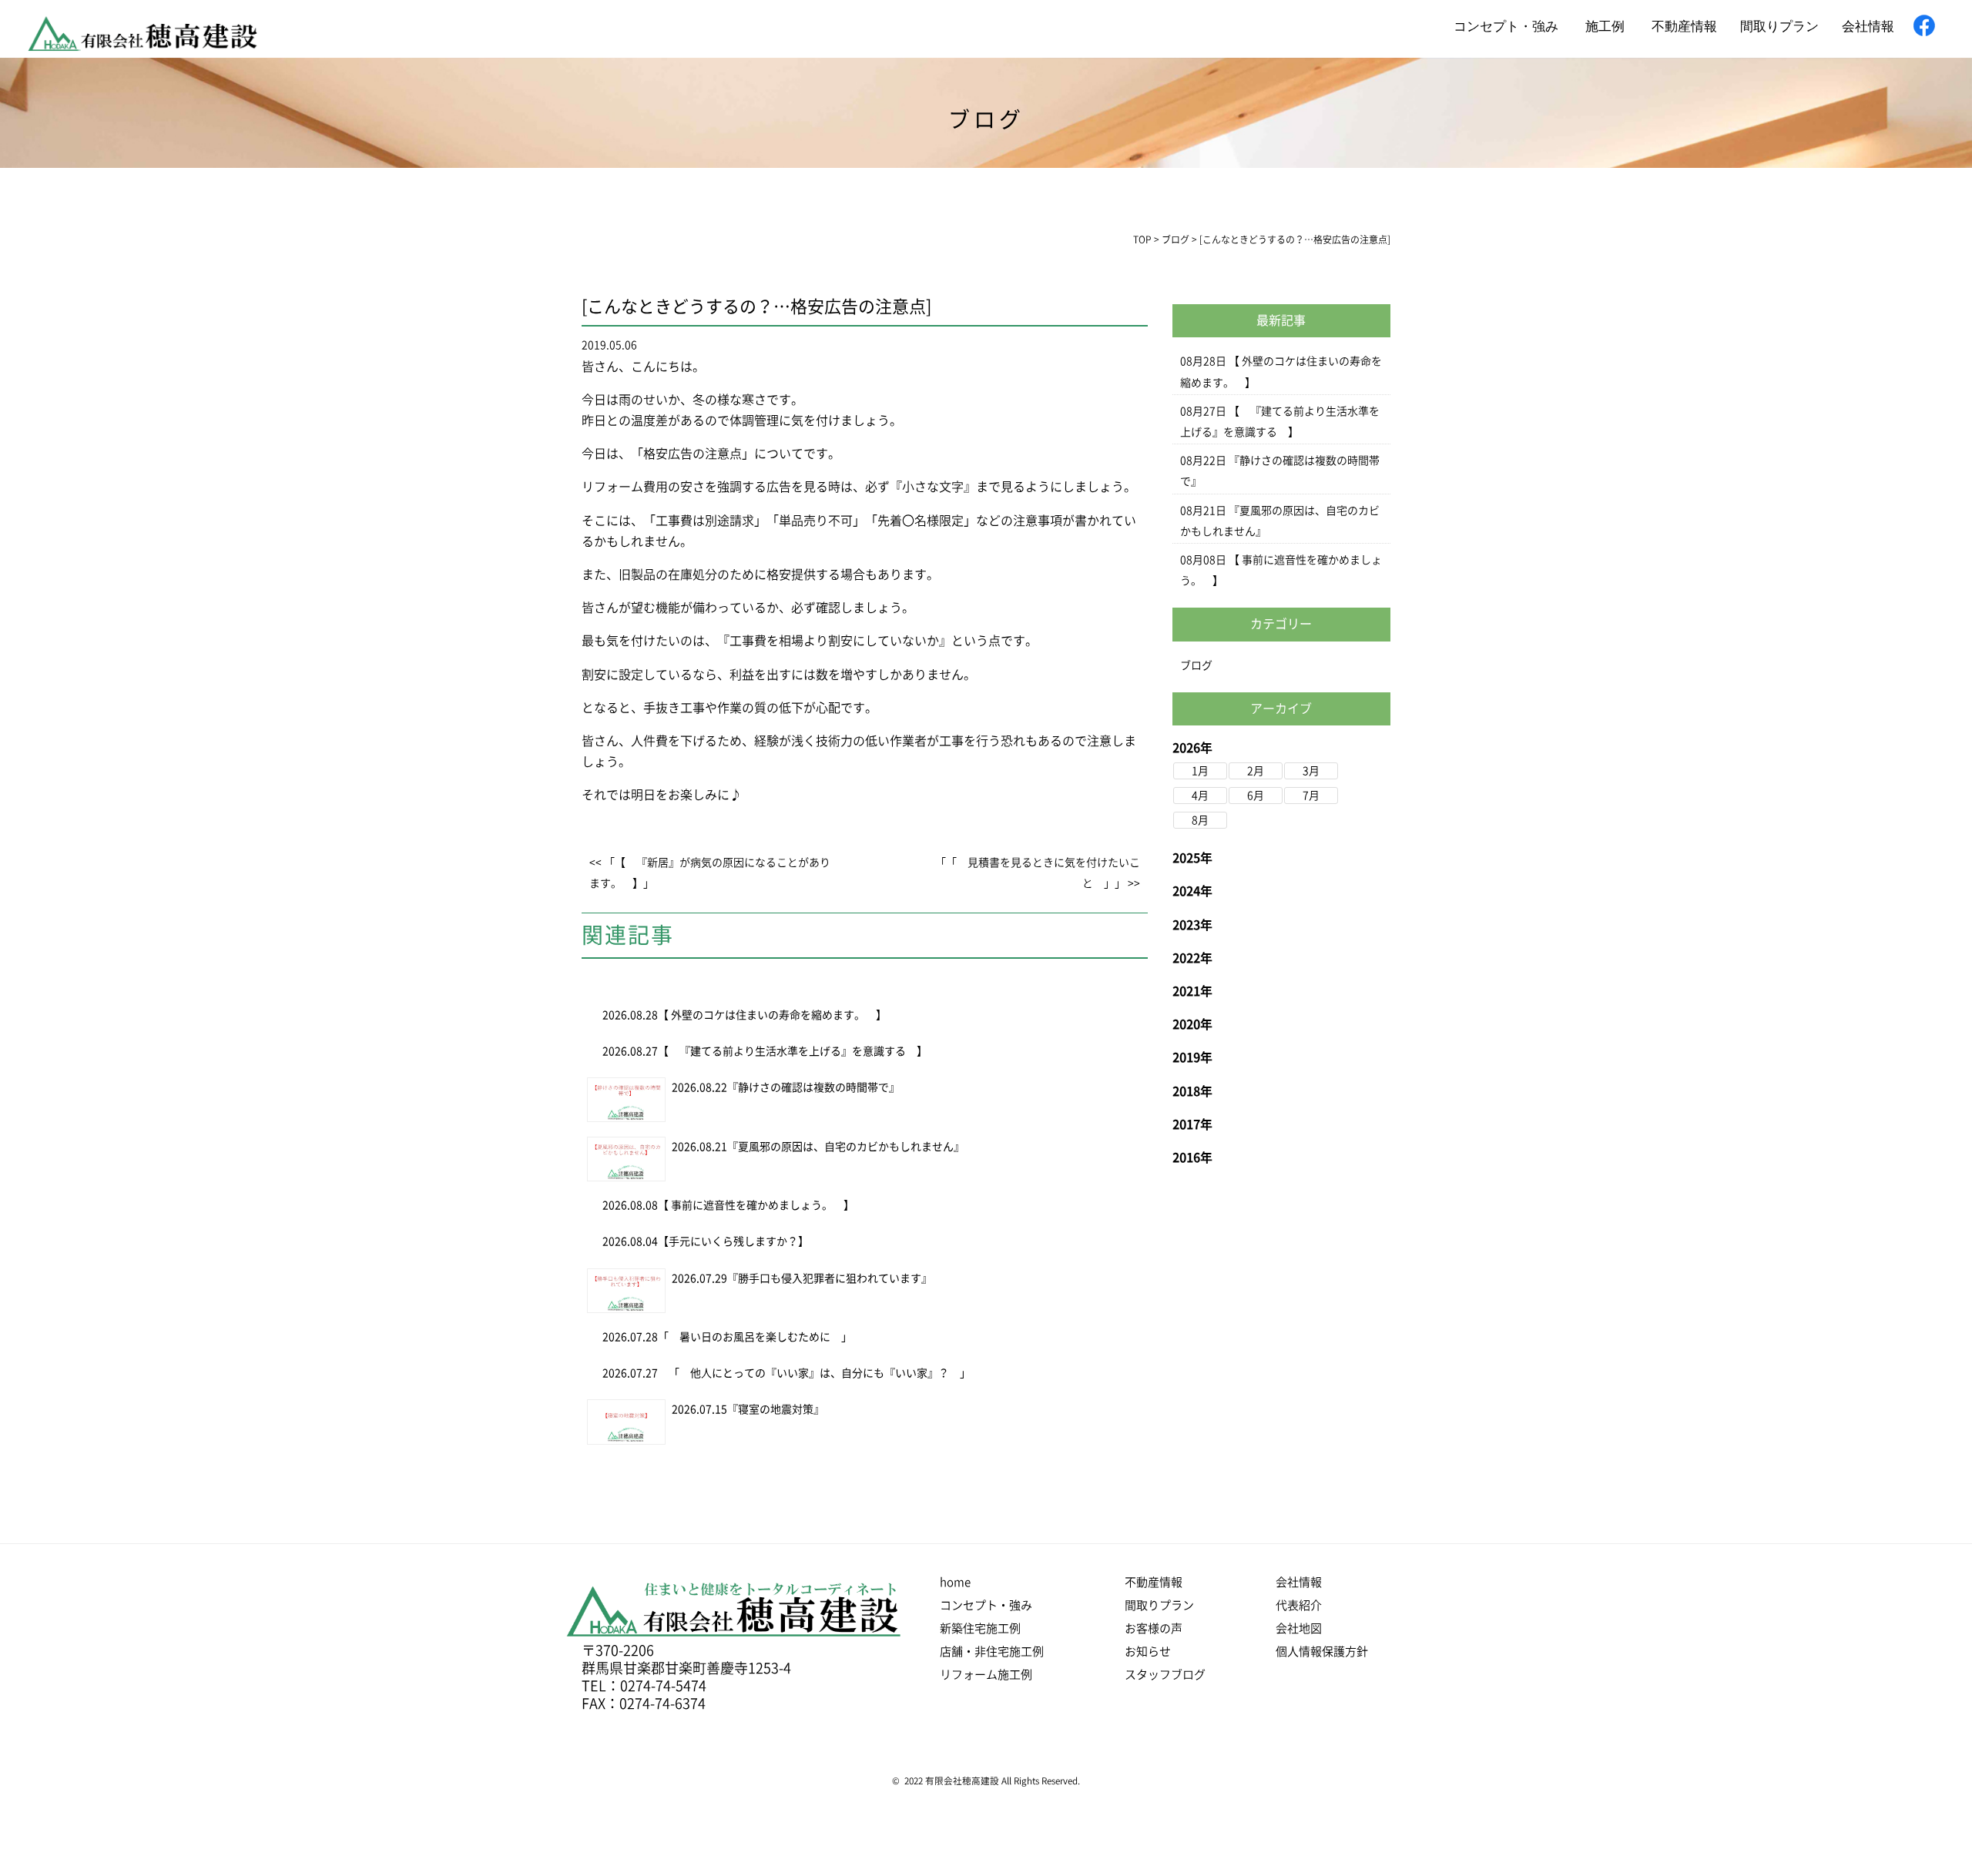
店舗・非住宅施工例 (992, 1652)
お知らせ (1148, 1652)
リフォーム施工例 (986, 1675)
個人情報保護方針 (1322, 1652)
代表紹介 (1299, 1605)
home (955, 1582)
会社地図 (1299, 1628)
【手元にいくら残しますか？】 (733, 1241)
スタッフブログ (1165, 1675)
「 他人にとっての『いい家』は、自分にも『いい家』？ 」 (814, 1373)
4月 (1200, 796)
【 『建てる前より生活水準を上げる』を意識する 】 (793, 1051)
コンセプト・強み (1506, 25)
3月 (1311, 771)
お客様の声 (1154, 1628)
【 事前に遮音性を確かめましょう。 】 (756, 1205)
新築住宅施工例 (980, 1628)
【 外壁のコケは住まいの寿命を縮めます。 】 (772, 1015)
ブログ (1196, 665)
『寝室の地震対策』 (776, 1409)
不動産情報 (1684, 25)
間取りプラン (1779, 25)
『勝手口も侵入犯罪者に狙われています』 (830, 1278)
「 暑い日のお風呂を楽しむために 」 (760, 1337)
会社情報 (1868, 25)
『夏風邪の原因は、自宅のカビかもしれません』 (846, 1147)
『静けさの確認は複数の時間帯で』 (813, 1087)
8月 (1200, 820)
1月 (1200, 771)
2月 (1256, 771)
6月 (1256, 796)
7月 (1311, 796)
